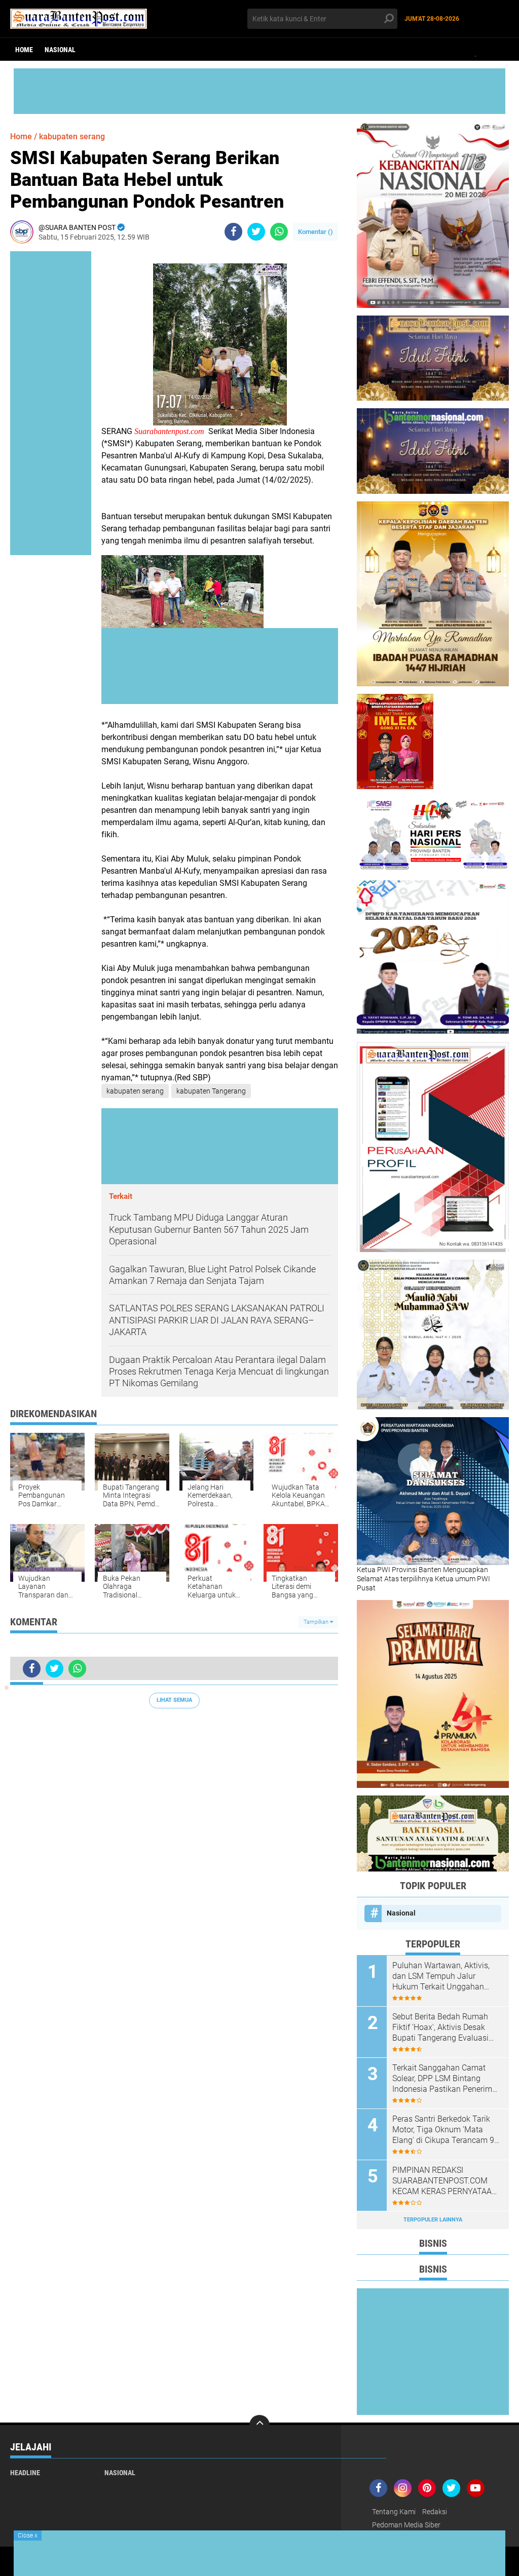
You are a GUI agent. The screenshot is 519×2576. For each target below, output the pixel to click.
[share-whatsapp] (279, 232)
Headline (25, 2473)
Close (28, 2535)
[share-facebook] (233, 232)
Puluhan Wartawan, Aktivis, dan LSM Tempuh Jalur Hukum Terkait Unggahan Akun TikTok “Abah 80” (441, 1976)
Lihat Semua (174, 1700)
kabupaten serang (72, 136)
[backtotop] (259, 2425)
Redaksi (435, 2512)
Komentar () (316, 232)
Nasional (60, 50)
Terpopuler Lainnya (433, 2220)
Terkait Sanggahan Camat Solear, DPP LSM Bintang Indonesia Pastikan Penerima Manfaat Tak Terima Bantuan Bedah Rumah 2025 (445, 2079)
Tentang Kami (394, 2512)
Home (24, 50)
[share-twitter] (256, 232)
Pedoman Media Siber (406, 2525)
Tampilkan (317, 1622)
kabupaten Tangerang (211, 1091)
